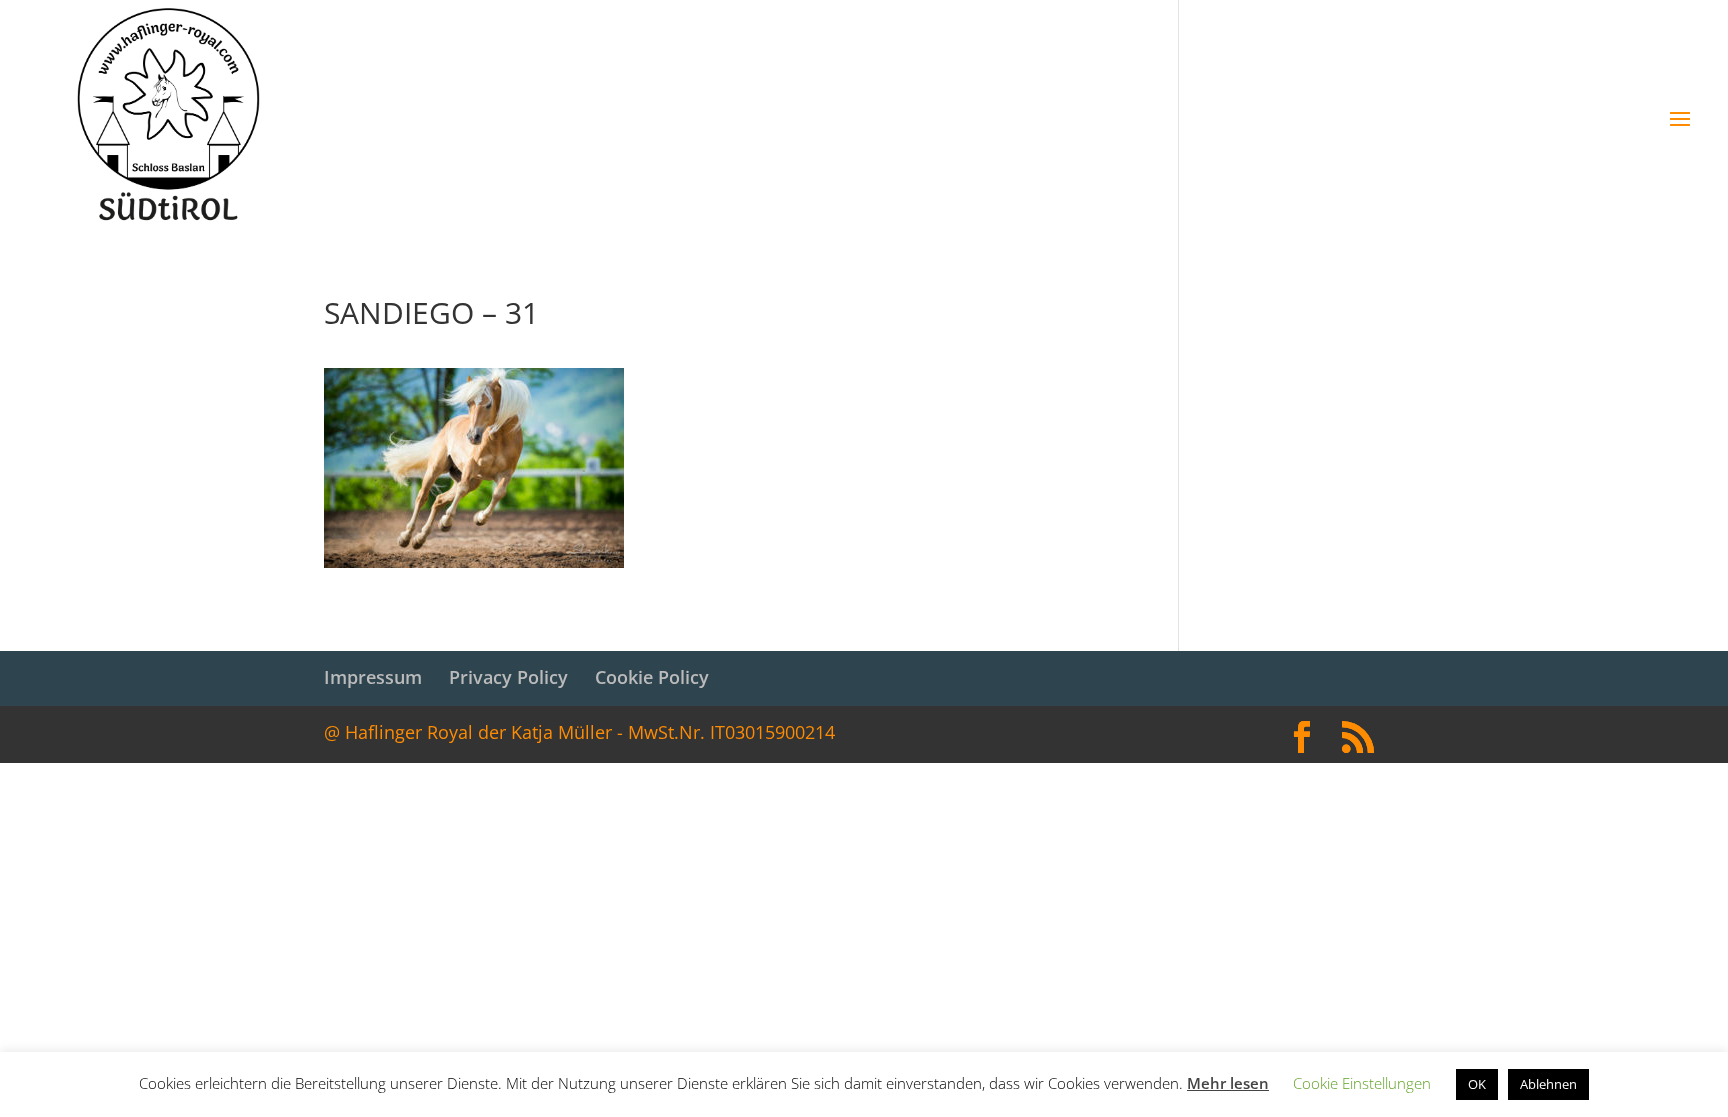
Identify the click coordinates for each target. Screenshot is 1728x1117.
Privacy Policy (508, 677)
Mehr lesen (1228, 1083)
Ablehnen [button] (1548, 1084)
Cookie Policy (652, 677)
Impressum (373, 677)
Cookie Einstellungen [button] (1362, 1083)
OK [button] (1477, 1084)
